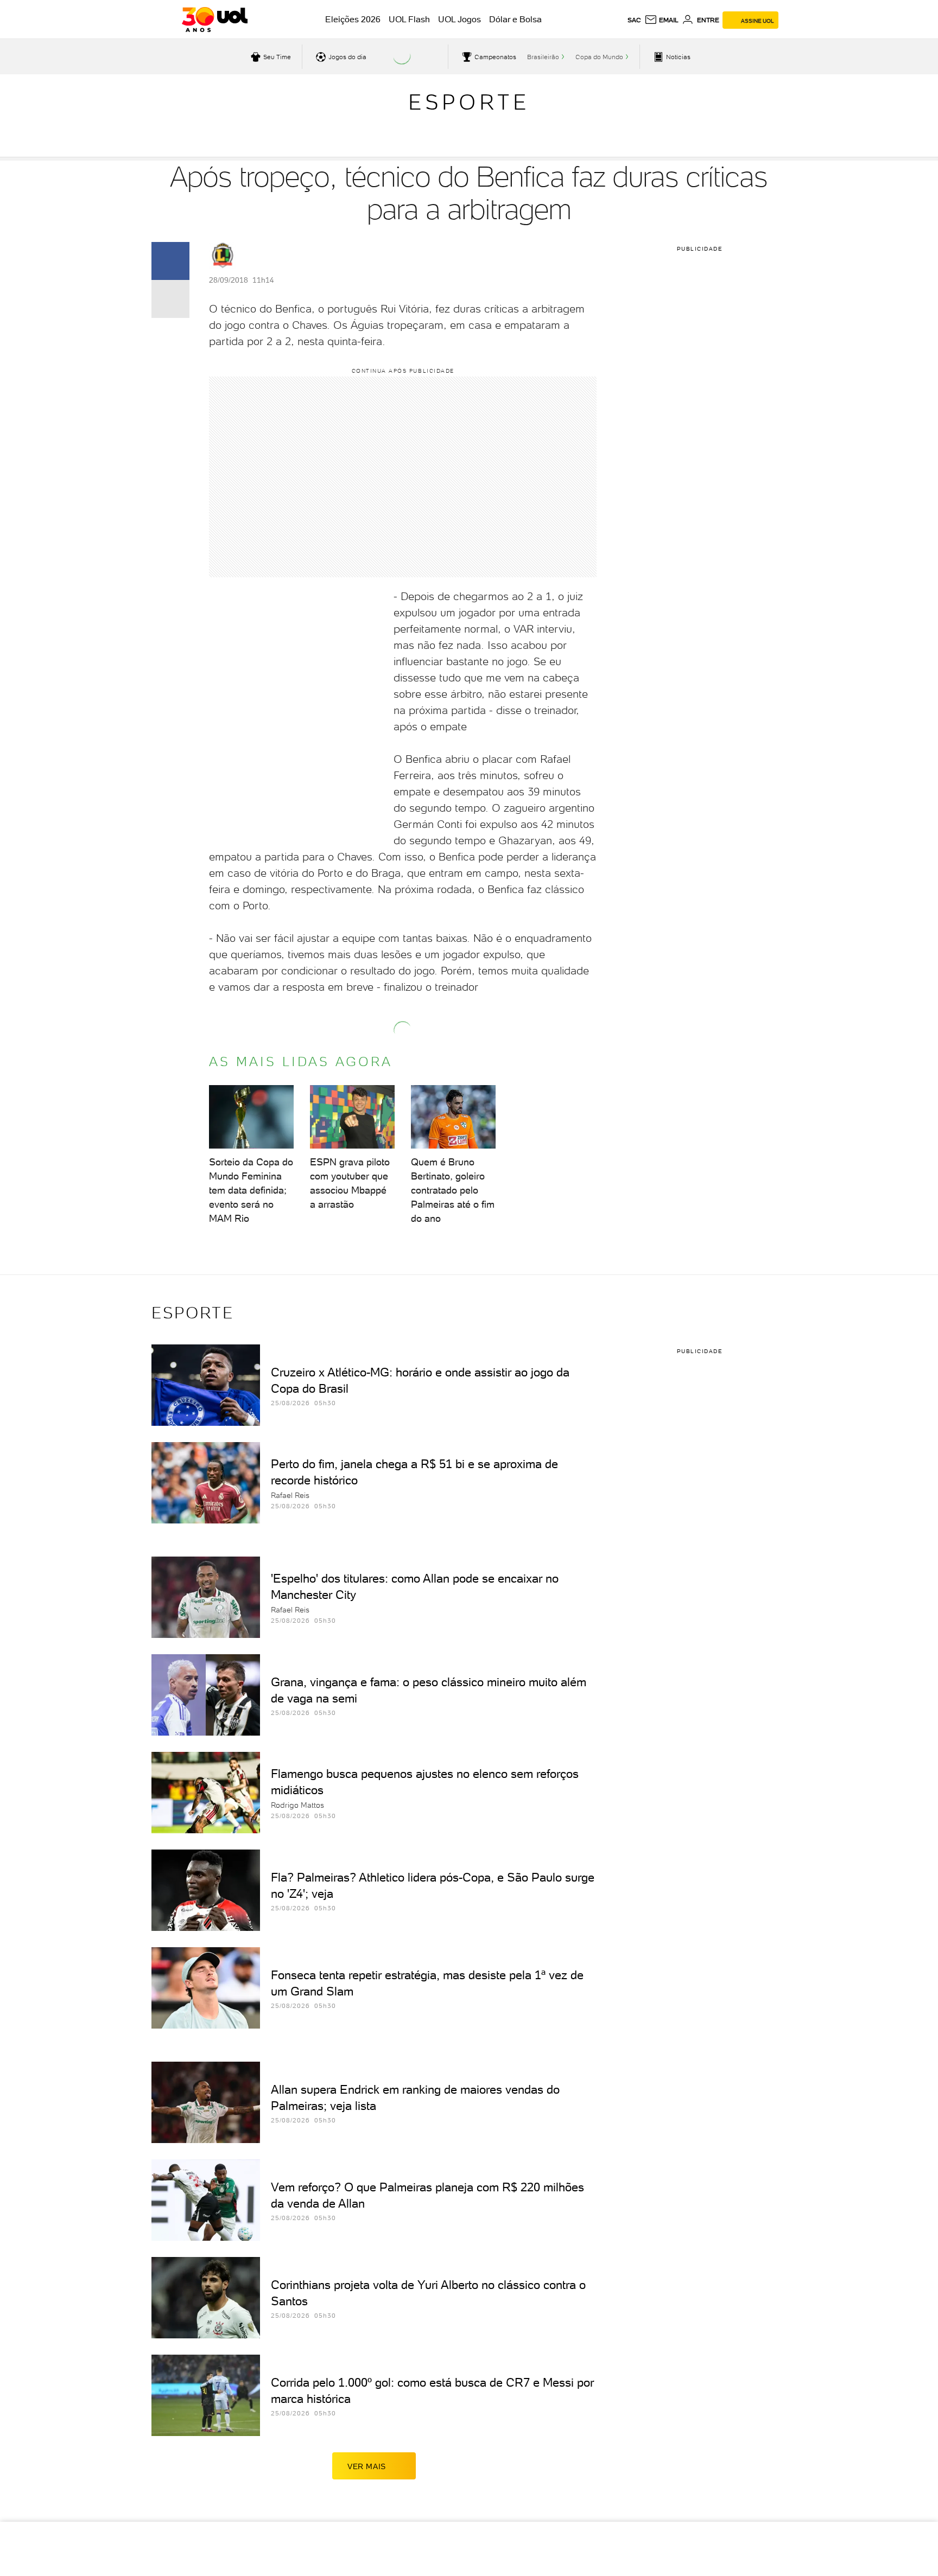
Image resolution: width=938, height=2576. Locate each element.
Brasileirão (543, 57)
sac (634, 20)
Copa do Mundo (599, 57)
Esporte (469, 102)
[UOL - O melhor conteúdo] (215, 20)
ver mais (367, 2466)
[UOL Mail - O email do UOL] (661, 20)
